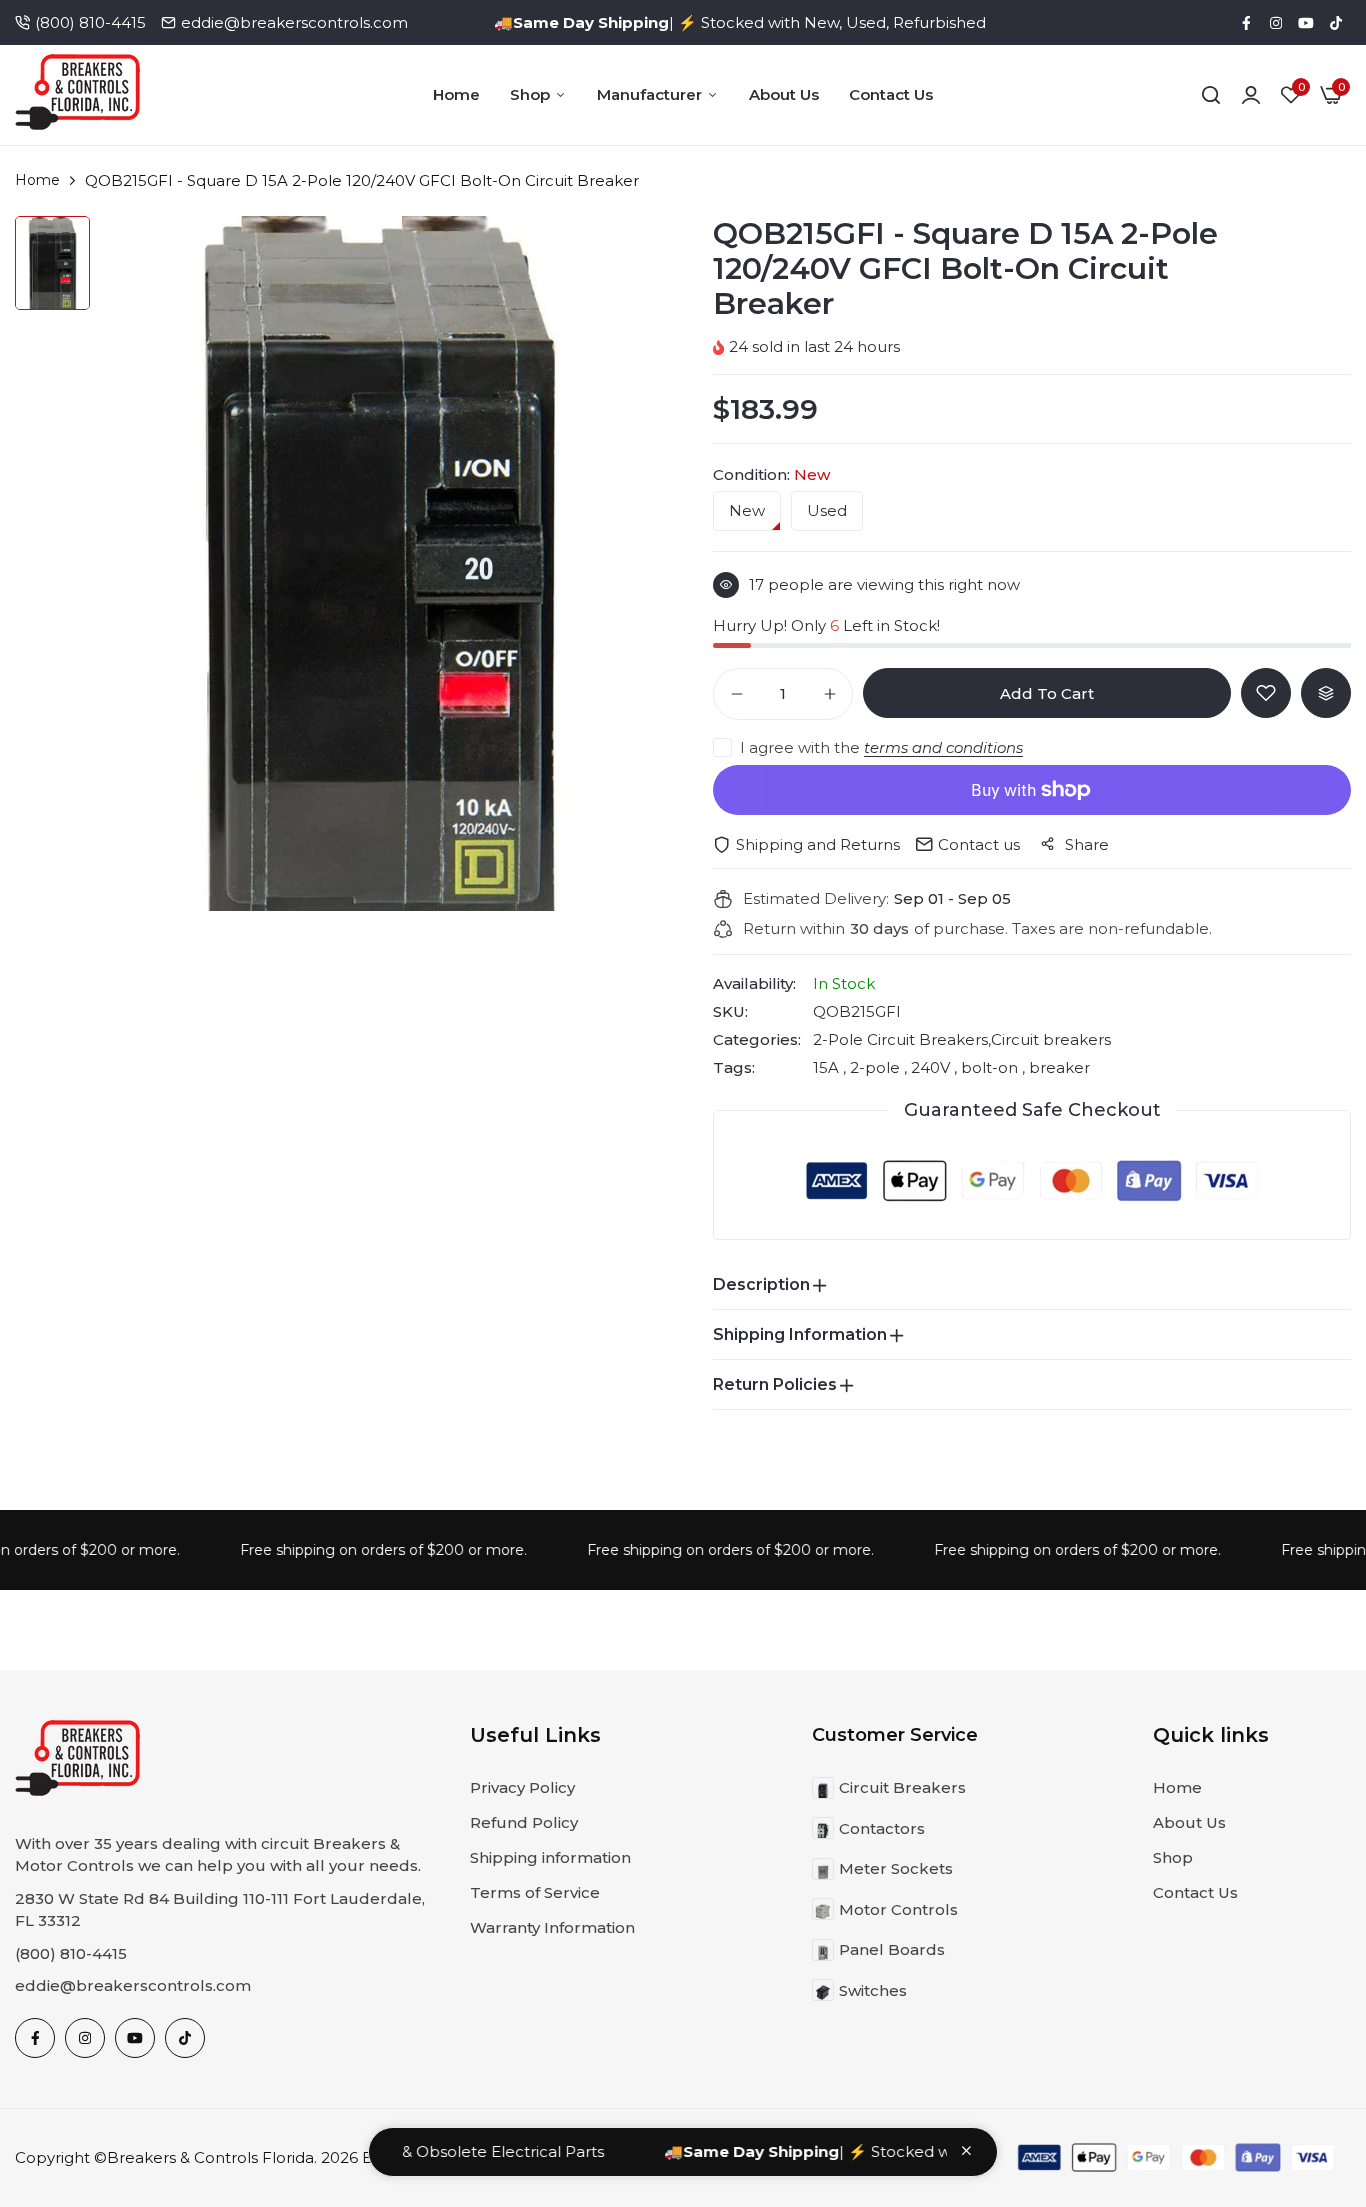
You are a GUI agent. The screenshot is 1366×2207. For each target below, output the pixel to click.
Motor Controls (898, 1909)
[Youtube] (1306, 23)
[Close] (966, 2150)
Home (456, 94)
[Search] (1211, 95)
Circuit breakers (1051, 1039)
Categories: (757, 1040)
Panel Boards (892, 1949)
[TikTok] (1336, 23)
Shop (530, 94)
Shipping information (550, 1857)
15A (828, 1067)
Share (1087, 844)
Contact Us (891, 94)
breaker (1057, 1067)
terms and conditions (943, 747)
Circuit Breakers (902, 1787)
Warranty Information (552, 1927)
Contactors (882, 1828)
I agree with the (881, 747)
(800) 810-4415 (90, 22)
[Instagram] (1276, 23)
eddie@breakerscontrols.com (294, 22)
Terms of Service (535, 1892)
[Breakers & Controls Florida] (77, 95)
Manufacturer (649, 94)
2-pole (875, 1067)
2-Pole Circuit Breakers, (902, 1039)
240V (930, 1067)
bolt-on (989, 1067)
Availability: (754, 984)
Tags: (734, 1068)
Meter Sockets (896, 1868)
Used (827, 511)
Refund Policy (524, 1822)
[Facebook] (1246, 23)
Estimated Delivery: (816, 899)
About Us (784, 94)
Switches (873, 1990)
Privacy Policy (522, 1787)
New (747, 511)
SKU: (730, 1012)
